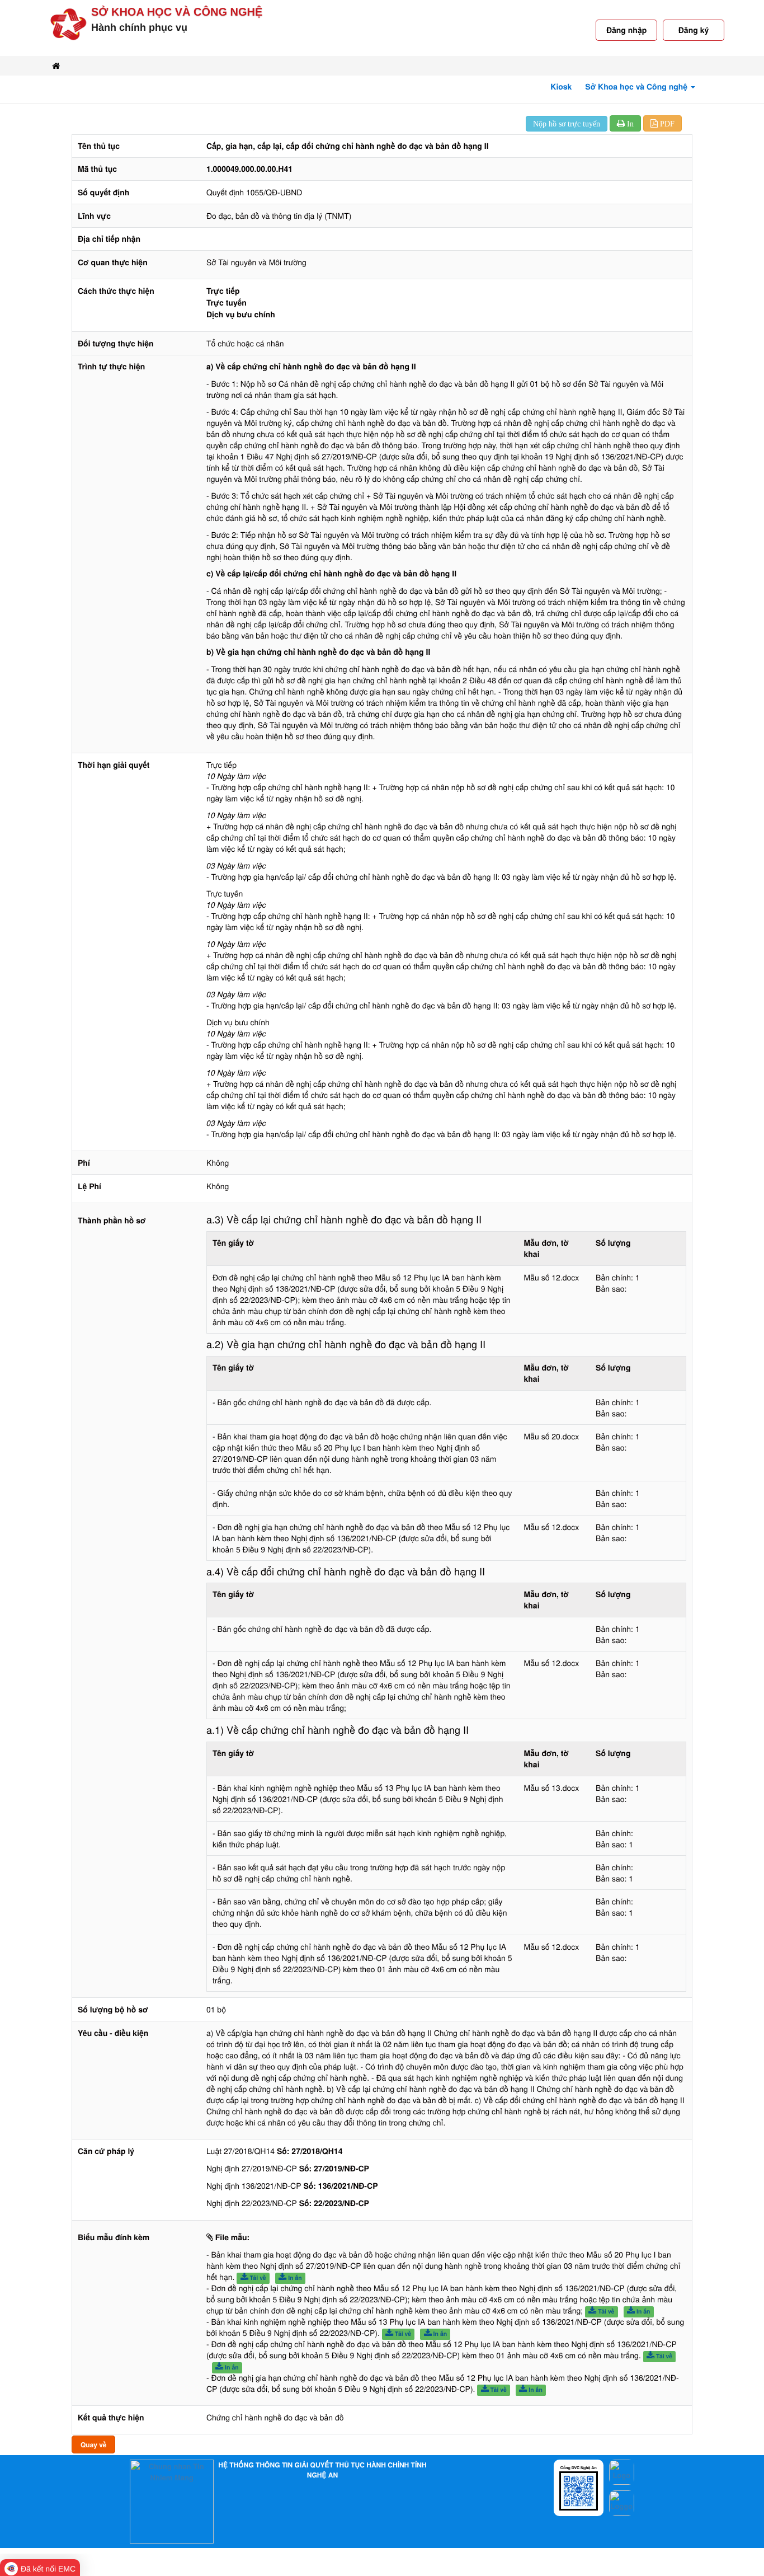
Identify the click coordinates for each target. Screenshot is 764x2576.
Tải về (257, 2278)
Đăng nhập (626, 30)
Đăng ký (694, 30)
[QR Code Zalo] (579, 2490)
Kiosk (561, 87)
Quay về (93, 2444)
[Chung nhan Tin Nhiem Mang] (172, 2501)
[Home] (56, 66)
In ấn (294, 2278)
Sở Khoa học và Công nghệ (177, 12)
